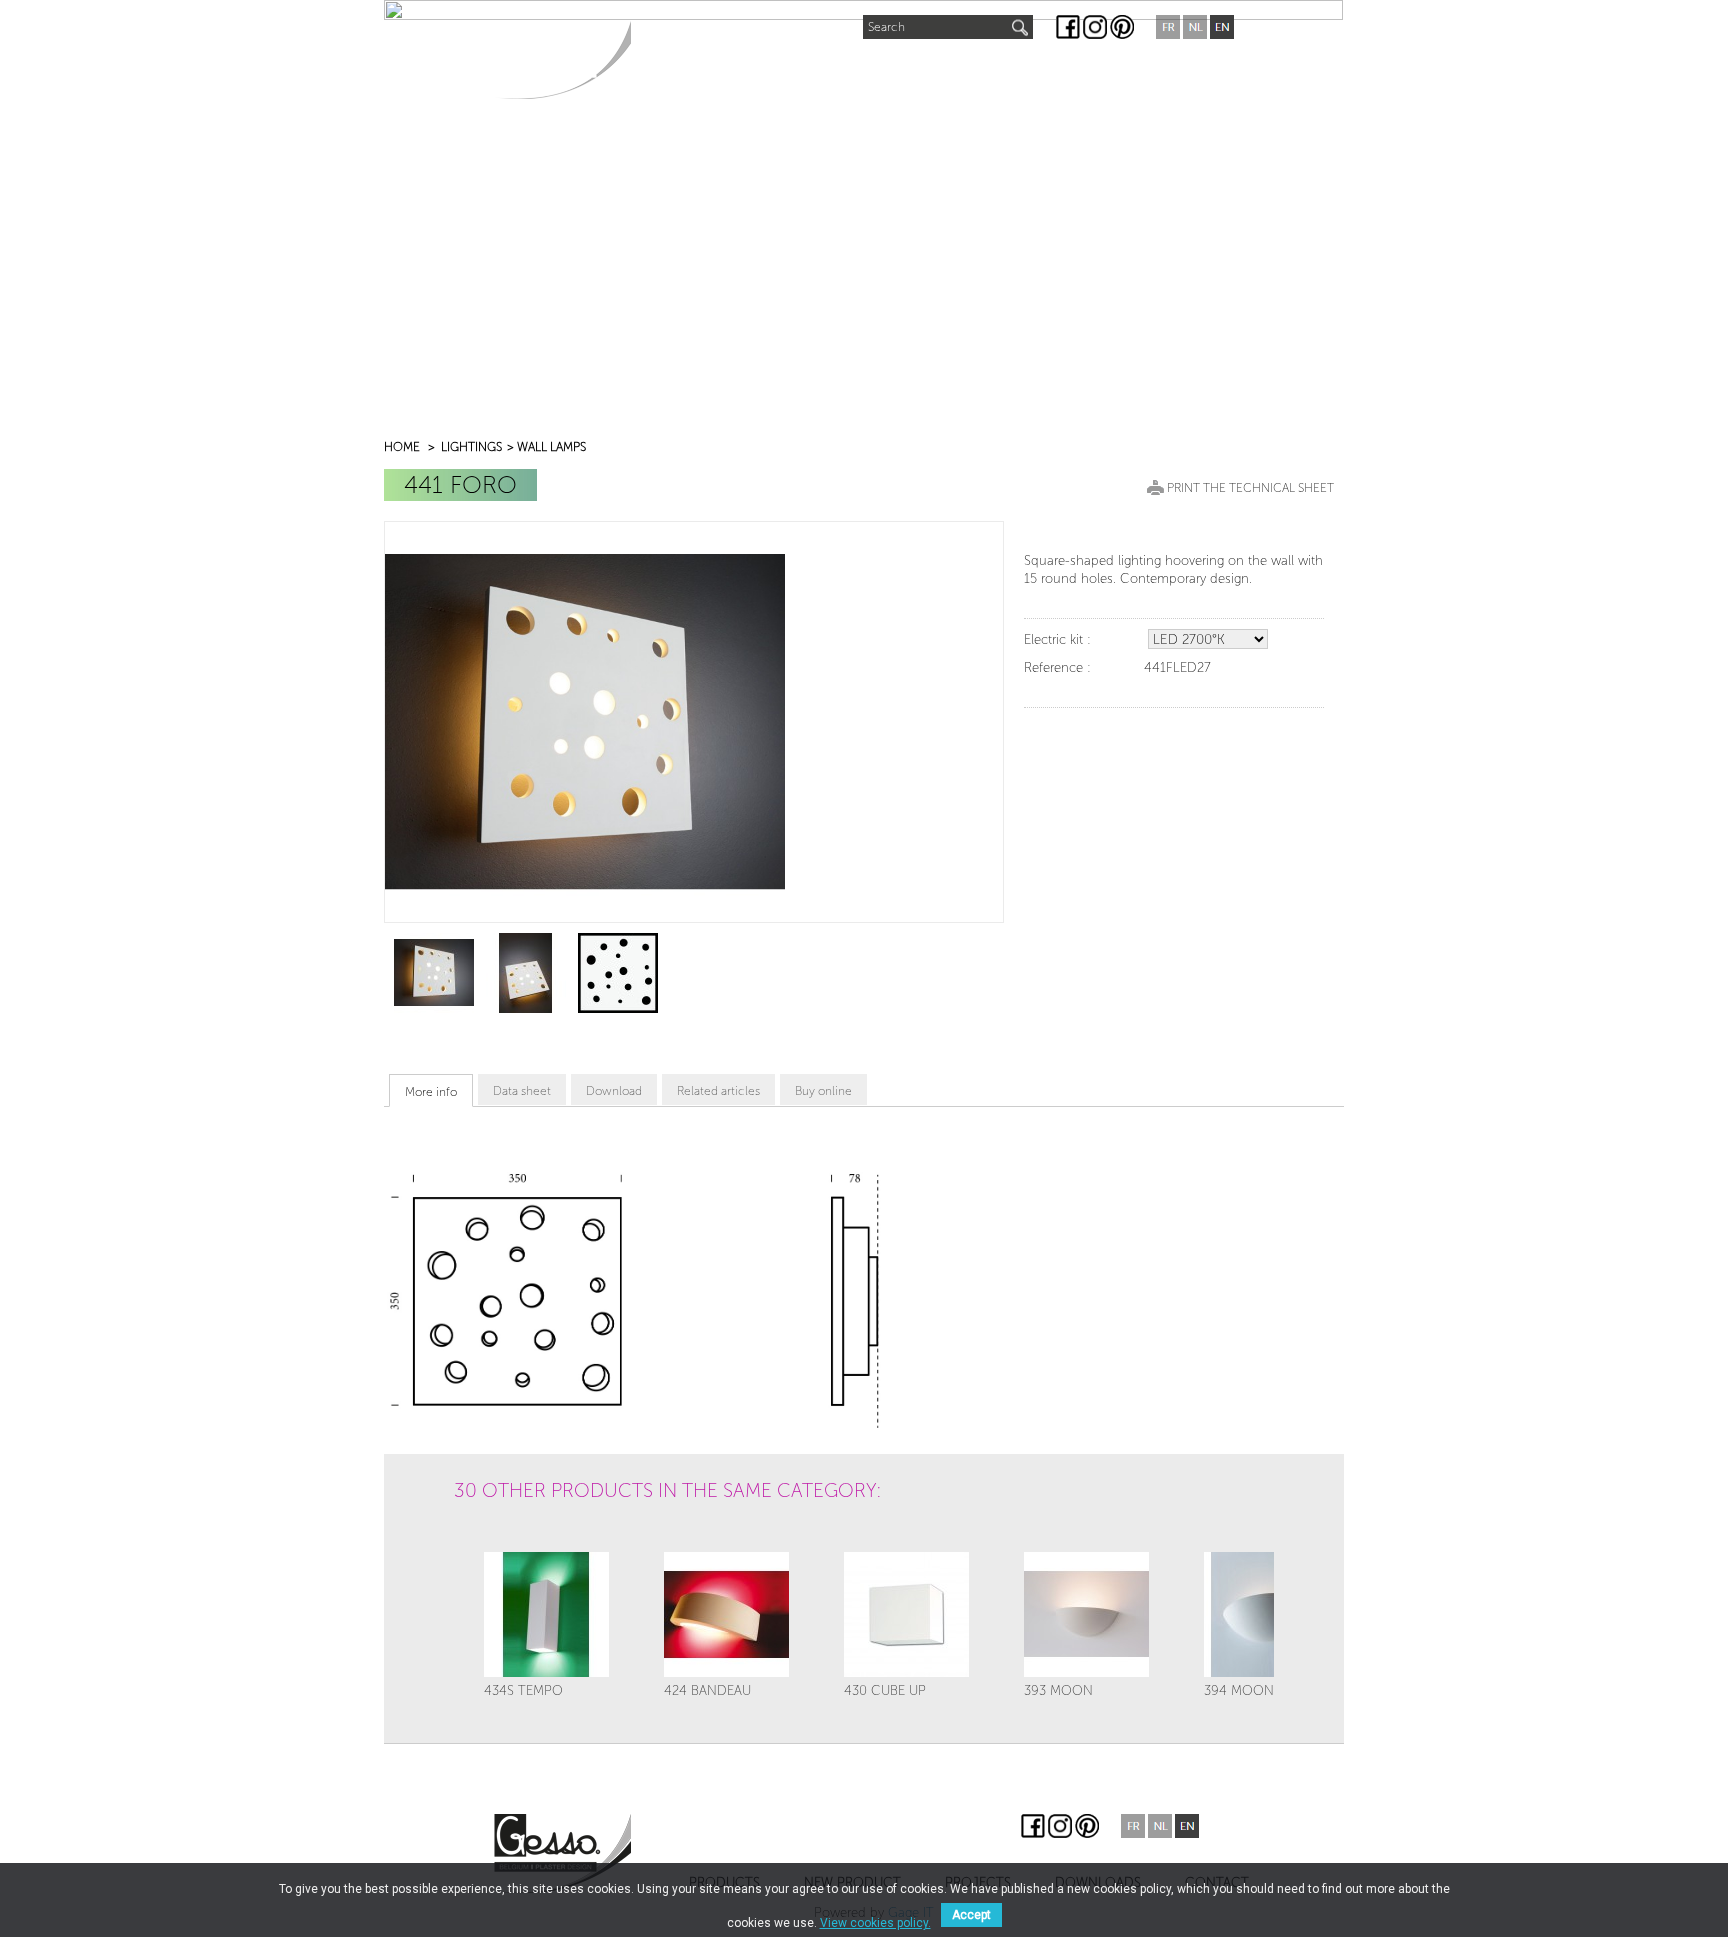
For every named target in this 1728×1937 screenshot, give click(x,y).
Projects (933, 71)
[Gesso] (562, 59)
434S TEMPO (523, 1690)
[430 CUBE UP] (906, 1614)
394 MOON (1239, 1690)
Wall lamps (551, 447)
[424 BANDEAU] (726, 1614)
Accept (971, 1915)
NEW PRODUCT (814, 66)
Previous (475, 1544)
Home (402, 447)
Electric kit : (1057, 639)
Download (614, 1091)
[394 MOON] (1266, 1614)
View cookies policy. (875, 1923)
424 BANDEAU (707, 1690)
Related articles (718, 1091)
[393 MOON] (1086, 1614)
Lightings (471, 447)
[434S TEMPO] (546, 1614)
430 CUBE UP (885, 1690)
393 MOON (1058, 1690)
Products (688, 71)
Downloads (1047, 71)
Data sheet (522, 1091)
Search (886, 27)
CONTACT (1159, 71)
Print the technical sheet (1250, 488)
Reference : (1057, 667)
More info (431, 1092)
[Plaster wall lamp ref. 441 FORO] (434, 972)
